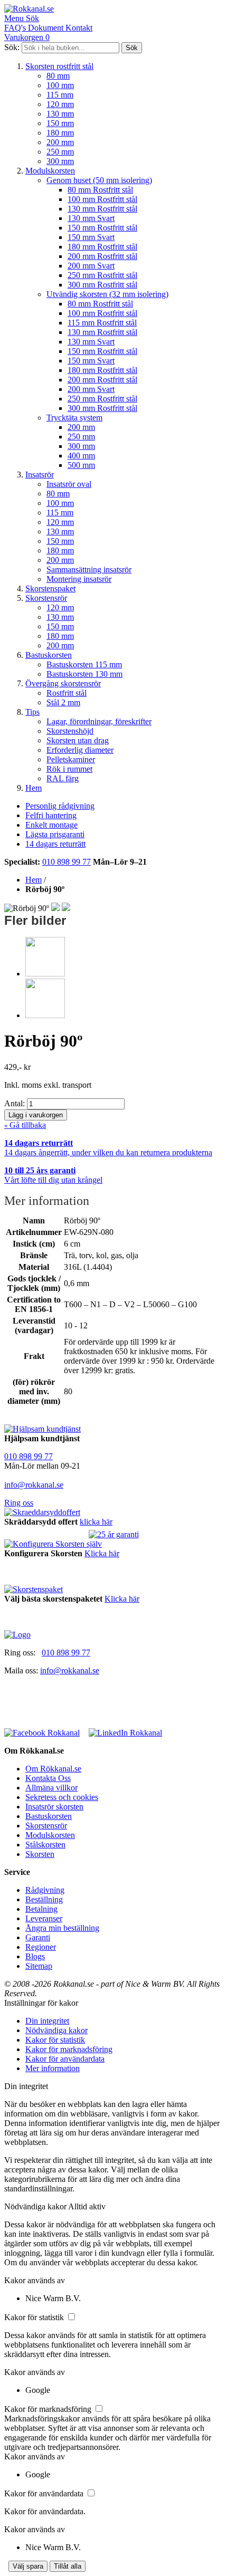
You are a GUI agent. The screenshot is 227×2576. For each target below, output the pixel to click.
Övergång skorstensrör (63, 683)
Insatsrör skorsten (54, 1807)
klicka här (96, 1522)
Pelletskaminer (71, 759)
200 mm (60, 142)
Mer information (53, 2068)
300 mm (60, 161)
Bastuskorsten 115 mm (84, 664)
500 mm (81, 465)
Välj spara (28, 2566)
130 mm (60, 114)
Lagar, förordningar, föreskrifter (99, 721)
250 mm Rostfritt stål (102, 275)
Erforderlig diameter (80, 750)
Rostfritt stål (67, 693)
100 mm (60, 85)
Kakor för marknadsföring (69, 2049)
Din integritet (47, 2021)
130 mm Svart (91, 218)
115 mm (60, 95)
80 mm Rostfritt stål (100, 190)
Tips (32, 712)
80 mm (58, 76)
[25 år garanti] (114, 1535)
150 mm (60, 123)
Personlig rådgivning (60, 806)
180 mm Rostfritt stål (102, 247)
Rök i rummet (69, 769)
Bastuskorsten (49, 655)
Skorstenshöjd (70, 731)
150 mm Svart (91, 237)
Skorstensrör (46, 598)
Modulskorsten (50, 171)
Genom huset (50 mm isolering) (99, 180)
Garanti (38, 1937)
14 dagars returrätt (55, 844)
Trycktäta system (74, 418)
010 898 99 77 (67, 862)
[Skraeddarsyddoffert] (42, 1512)
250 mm (60, 152)
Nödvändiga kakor (56, 2030)
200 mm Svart (91, 266)
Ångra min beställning (62, 1928)
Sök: (12, 47)
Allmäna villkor (51, 1788)
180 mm (60, 133)
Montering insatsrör (79, 579)
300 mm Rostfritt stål (102, 285)
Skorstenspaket (50, 588)
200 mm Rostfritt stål (102, 256)
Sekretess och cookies (62, 1797)
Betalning (41, 1909)
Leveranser (44, 1918)
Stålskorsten (45, 1845)
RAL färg (63, 778)
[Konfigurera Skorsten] (53, 1544)
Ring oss (19, 1503)
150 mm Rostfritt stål (102, 228)
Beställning (44, 1899)
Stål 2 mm (63, 702)
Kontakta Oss (48, 1778)
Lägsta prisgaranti (55, 834)
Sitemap (39, 1966)
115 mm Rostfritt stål (102, 323)
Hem (34, 788)
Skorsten (40, 1854)
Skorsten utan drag (78, 740)
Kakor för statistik (55, 2040)
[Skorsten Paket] (34, 1589)
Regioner (41, 1947)
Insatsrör (40, 475)
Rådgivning (45, 1890)
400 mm (81, 456)
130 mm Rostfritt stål (102, 209)
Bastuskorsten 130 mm (84, 674)
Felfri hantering (51, 815)
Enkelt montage (51, 825)
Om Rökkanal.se (53, 1769)
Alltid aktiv (87, 2206)
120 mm (60, 104)
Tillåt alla (68, 2566)
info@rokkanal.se (34, 1485)
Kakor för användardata (65, 2059)
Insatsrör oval (69, 484)
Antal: (16, 1103)
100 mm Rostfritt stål (102, 199)
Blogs (35, 1956)
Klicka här (102, 1553)
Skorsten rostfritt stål (59, 66)
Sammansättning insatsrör (89, 569)
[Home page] (17, 1635)
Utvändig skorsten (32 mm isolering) (107, 294)
